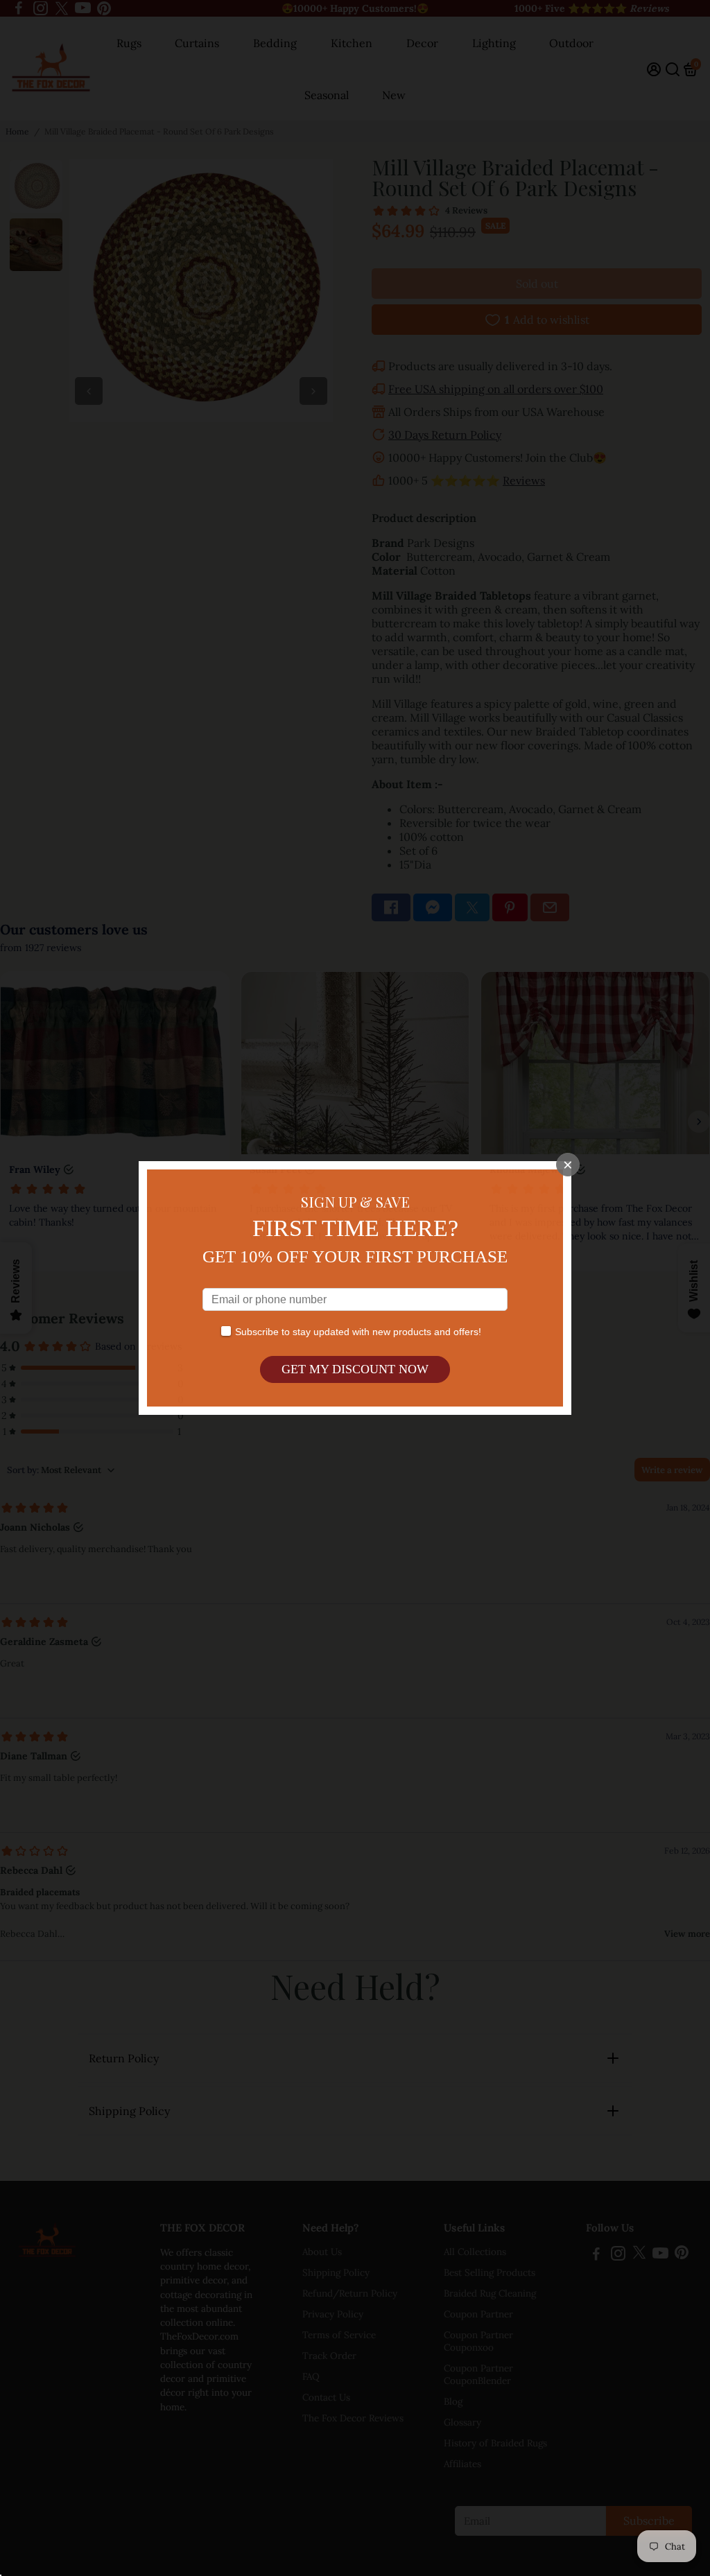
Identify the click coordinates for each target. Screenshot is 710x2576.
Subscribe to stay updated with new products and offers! (358, 1332)
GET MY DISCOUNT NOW (355, 1369)
